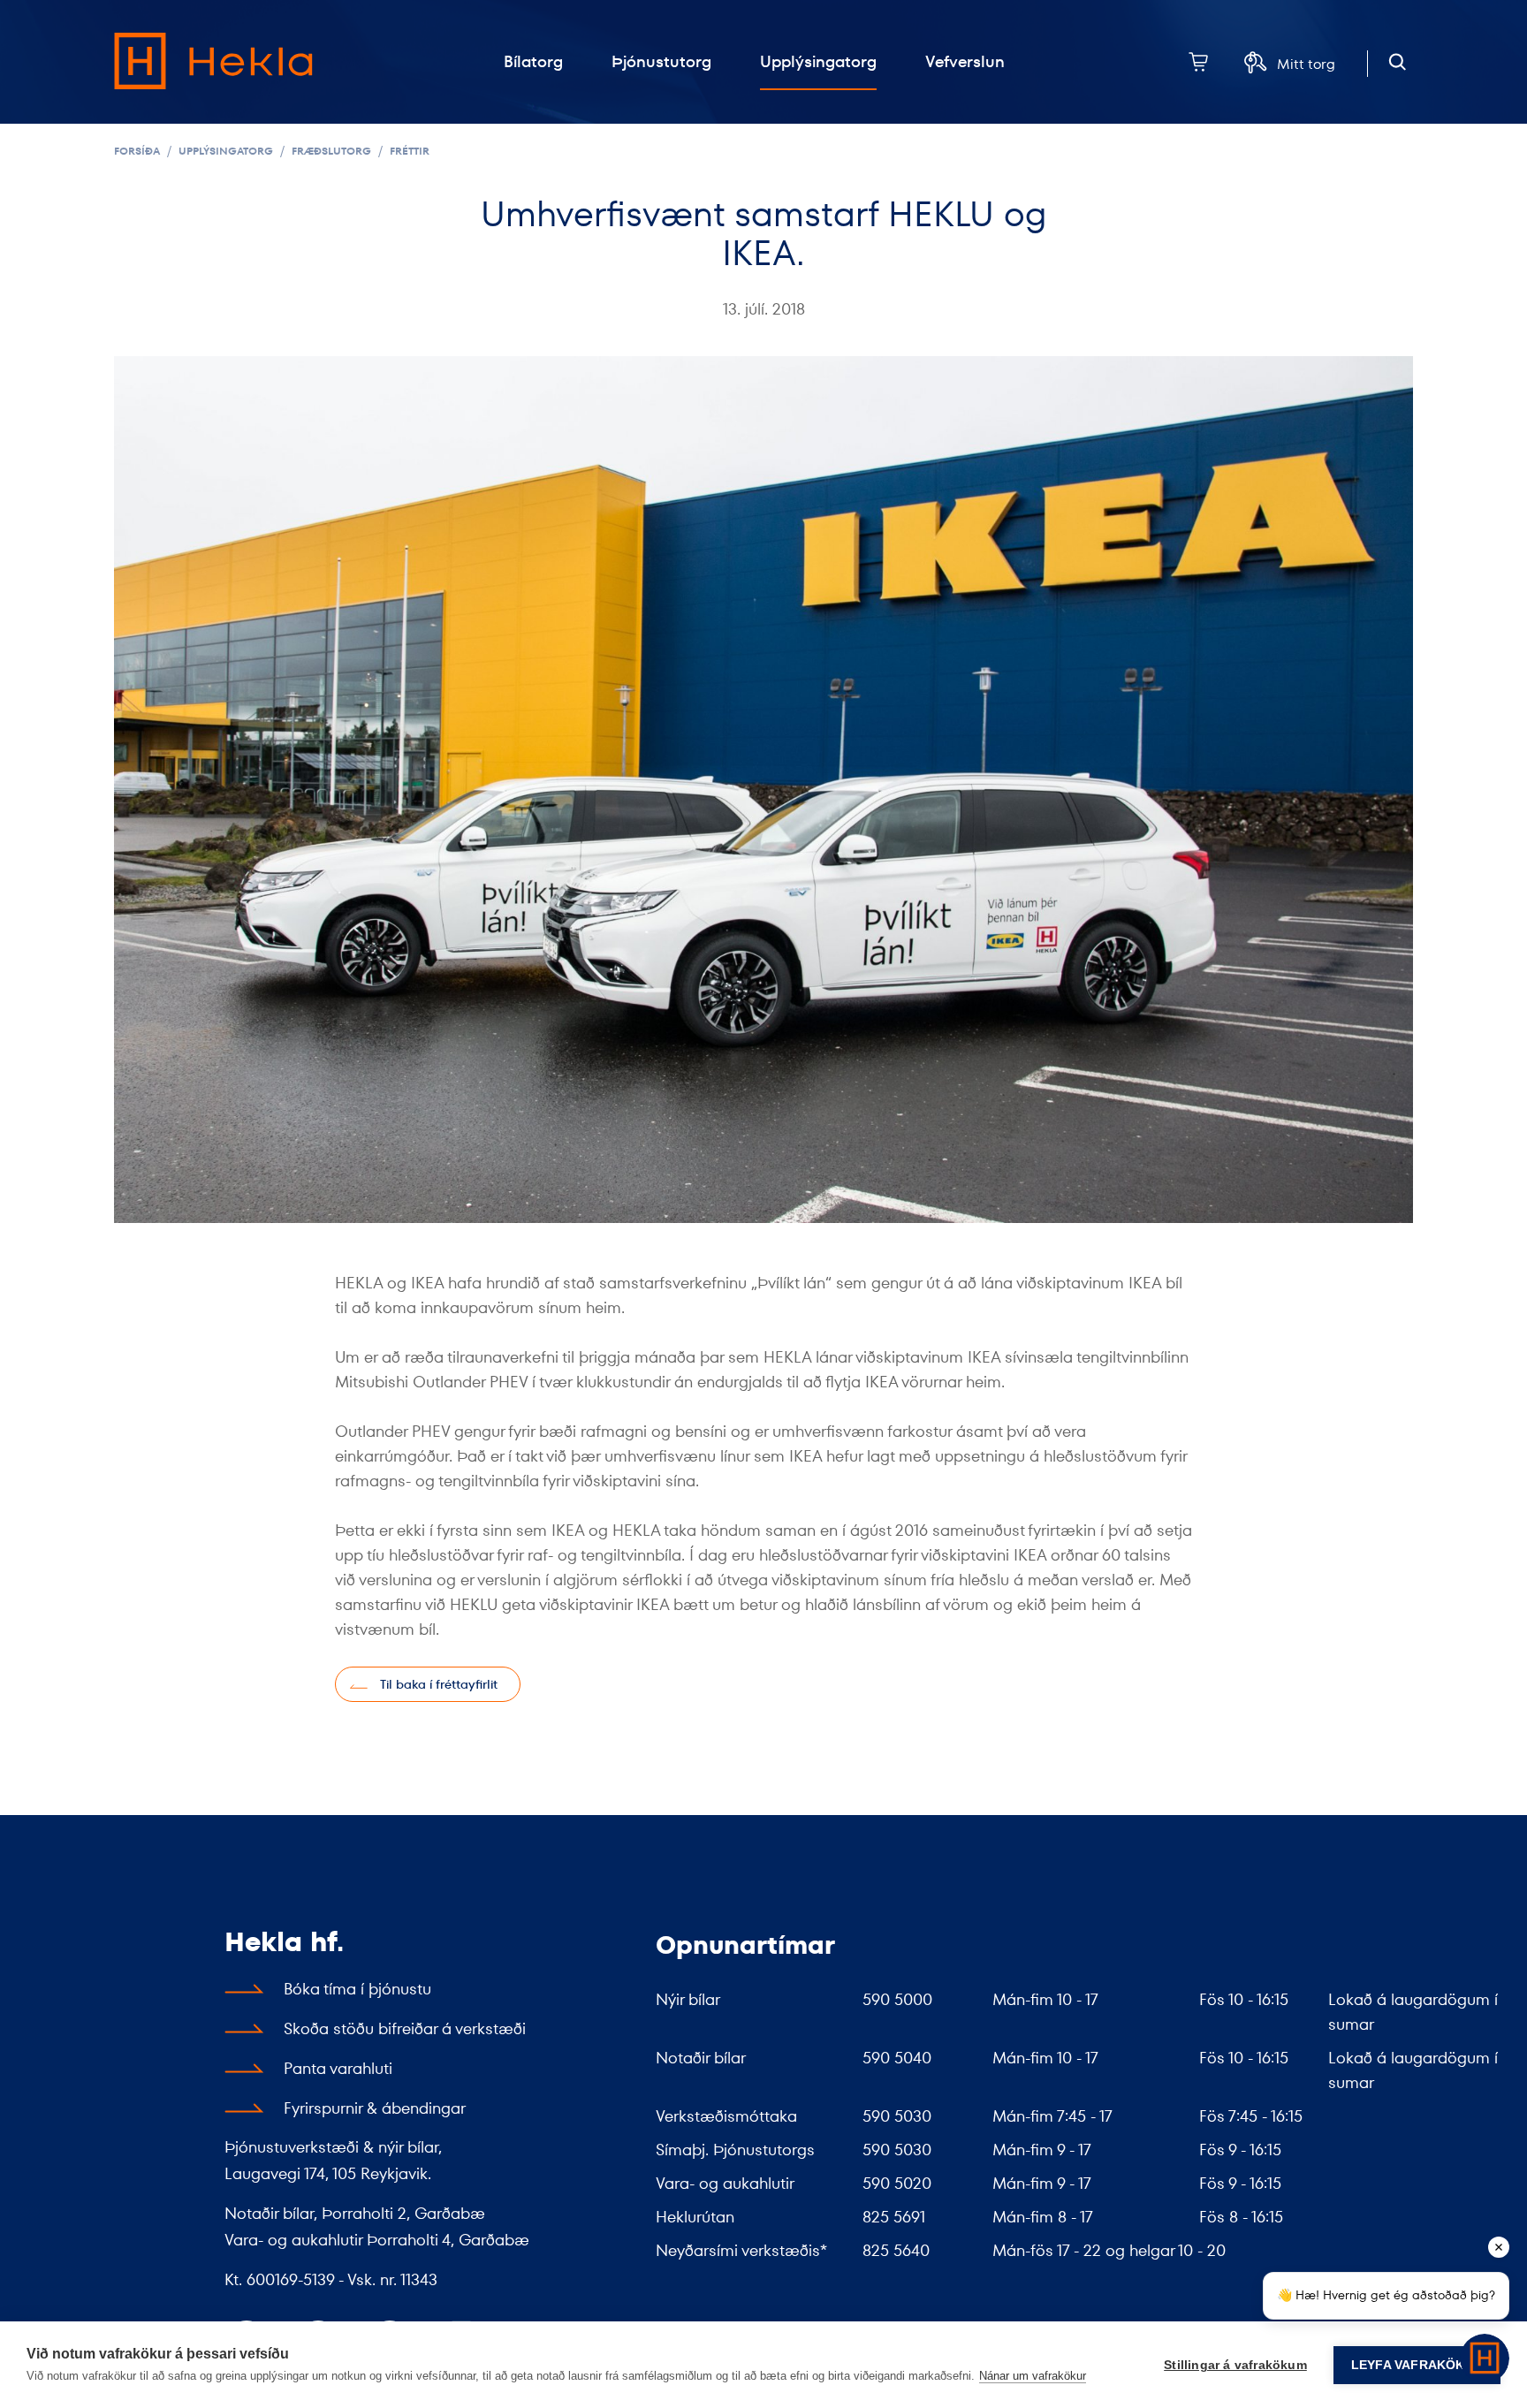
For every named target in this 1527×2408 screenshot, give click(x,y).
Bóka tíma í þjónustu (357, 1989)
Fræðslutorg (331, 151)
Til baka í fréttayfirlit (439, 1684)
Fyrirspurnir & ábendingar (375, 2108)
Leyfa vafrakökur (1417, 2365)
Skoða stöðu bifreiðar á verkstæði (405, 2028)
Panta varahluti (338, 2068)
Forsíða (137, 151)
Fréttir (410, 151)
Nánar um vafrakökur (1033, 2376)
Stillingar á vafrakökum (1235, 2365)
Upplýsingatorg (226, 151)
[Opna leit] (1398, 62)
